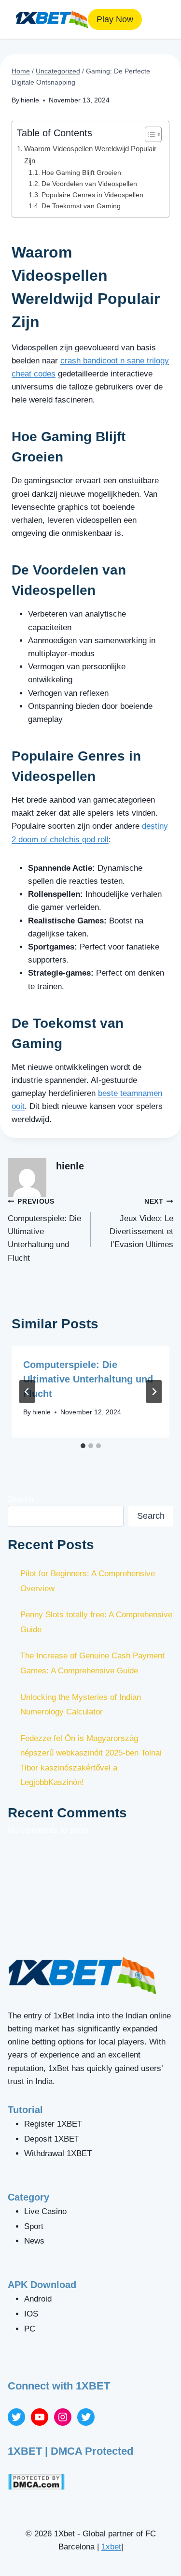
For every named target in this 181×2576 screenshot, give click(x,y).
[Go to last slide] (27, 1392)
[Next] (154, 1392)
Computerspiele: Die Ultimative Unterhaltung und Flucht (44, 1230)
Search (21, 1499)
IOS (31, 2314)
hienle (30, 100)
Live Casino (45, 2211)
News (34, 2241)
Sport (34, 2226)
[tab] (83, 1446)
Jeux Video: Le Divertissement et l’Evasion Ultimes (141, 1223)
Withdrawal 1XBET (58, 2153)
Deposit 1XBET (52, 2139)
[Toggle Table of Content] (148, 134)
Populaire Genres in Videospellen (92, 195)
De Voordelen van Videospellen (89, 184)
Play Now (115, 19)
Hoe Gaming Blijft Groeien (81, 173)
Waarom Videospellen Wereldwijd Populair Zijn (90, 155)
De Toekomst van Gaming (81, 206)
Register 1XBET (53, 2124)
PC (30, 2329)
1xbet (111, 2547)
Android (38, 2299)
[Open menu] (157, 19)
